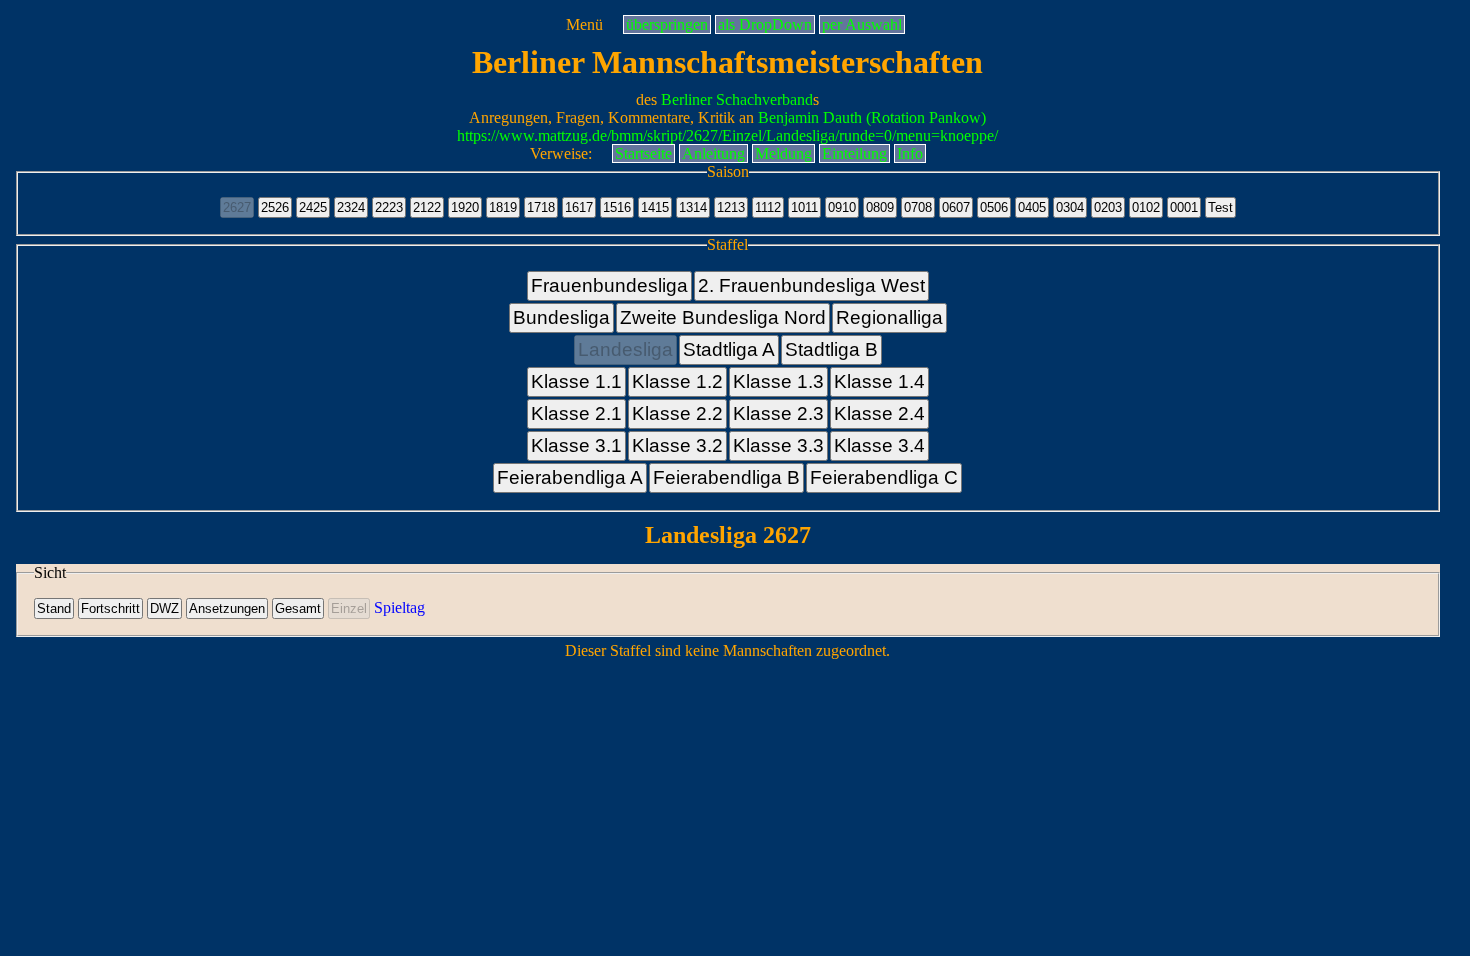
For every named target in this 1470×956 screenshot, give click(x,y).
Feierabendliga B (726, 477)
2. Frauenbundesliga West (811, 285)
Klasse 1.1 (576, 381)
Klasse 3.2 (677, 445)
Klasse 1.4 (879, 381)
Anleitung (713, 153)
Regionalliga (889, 317)
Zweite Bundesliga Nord (723, 317)
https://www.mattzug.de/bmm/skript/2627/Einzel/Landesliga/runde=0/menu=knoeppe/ (727, 135)
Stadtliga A (729, 349)
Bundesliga (561, 317)
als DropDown (765, 24)
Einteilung (854, 153)
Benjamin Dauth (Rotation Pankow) (872, 117)
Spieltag (399, 607)
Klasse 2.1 (576, 413)
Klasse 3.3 (778, 445)
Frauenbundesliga (609, 285)
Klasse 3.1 (576, 445)
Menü (584, 24)
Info (910, 153)
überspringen (667, 24)
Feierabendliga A (570, 477)
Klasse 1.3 (778, 381)
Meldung (783, 153)
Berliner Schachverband (737, 99)
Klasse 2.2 (677, 413)
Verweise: (561, 153)
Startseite (643, 153)
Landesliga (625, 349)
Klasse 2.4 (879, 413)
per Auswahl (862, 24)
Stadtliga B (831, 349)
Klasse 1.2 (677, 381)
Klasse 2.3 (778, 413)
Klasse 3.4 (879, 445)
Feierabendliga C (884, 477)
